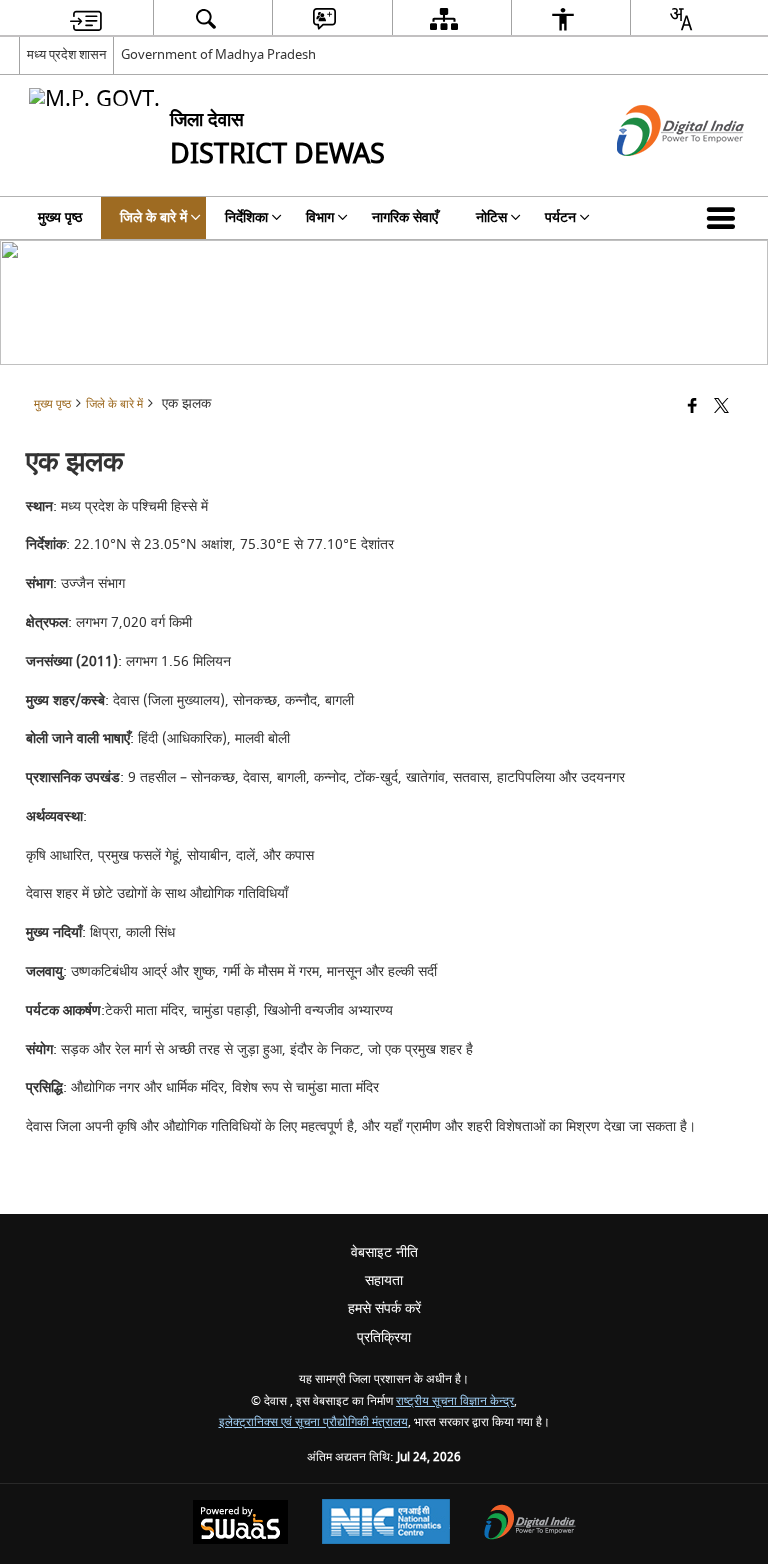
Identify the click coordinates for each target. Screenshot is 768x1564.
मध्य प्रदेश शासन (66, 54)
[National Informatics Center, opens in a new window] (386, 1524)
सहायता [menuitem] (384, 1280)
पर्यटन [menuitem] (560, 217)
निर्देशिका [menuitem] (246, 217)
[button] (725, 218)
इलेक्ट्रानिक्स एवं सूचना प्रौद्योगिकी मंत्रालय (313, 1422)
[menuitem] (86, 18)
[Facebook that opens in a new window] (692, 407)
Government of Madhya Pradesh (218, 54)
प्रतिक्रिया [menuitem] (384, 1337)
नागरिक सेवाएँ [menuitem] (405, 217)
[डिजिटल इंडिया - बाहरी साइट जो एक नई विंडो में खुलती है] (655, 173)
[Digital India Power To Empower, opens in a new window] (530, 1524)
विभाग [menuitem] (320, 217)
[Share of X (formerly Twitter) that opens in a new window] (721, 407)
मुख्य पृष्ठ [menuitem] (60, 217)
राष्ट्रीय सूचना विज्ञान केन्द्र (455, 1401)
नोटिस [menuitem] (491, 217)
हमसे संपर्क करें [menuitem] (384, 1308)
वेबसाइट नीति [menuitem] (384, 1252)
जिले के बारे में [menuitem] (153, 217)
